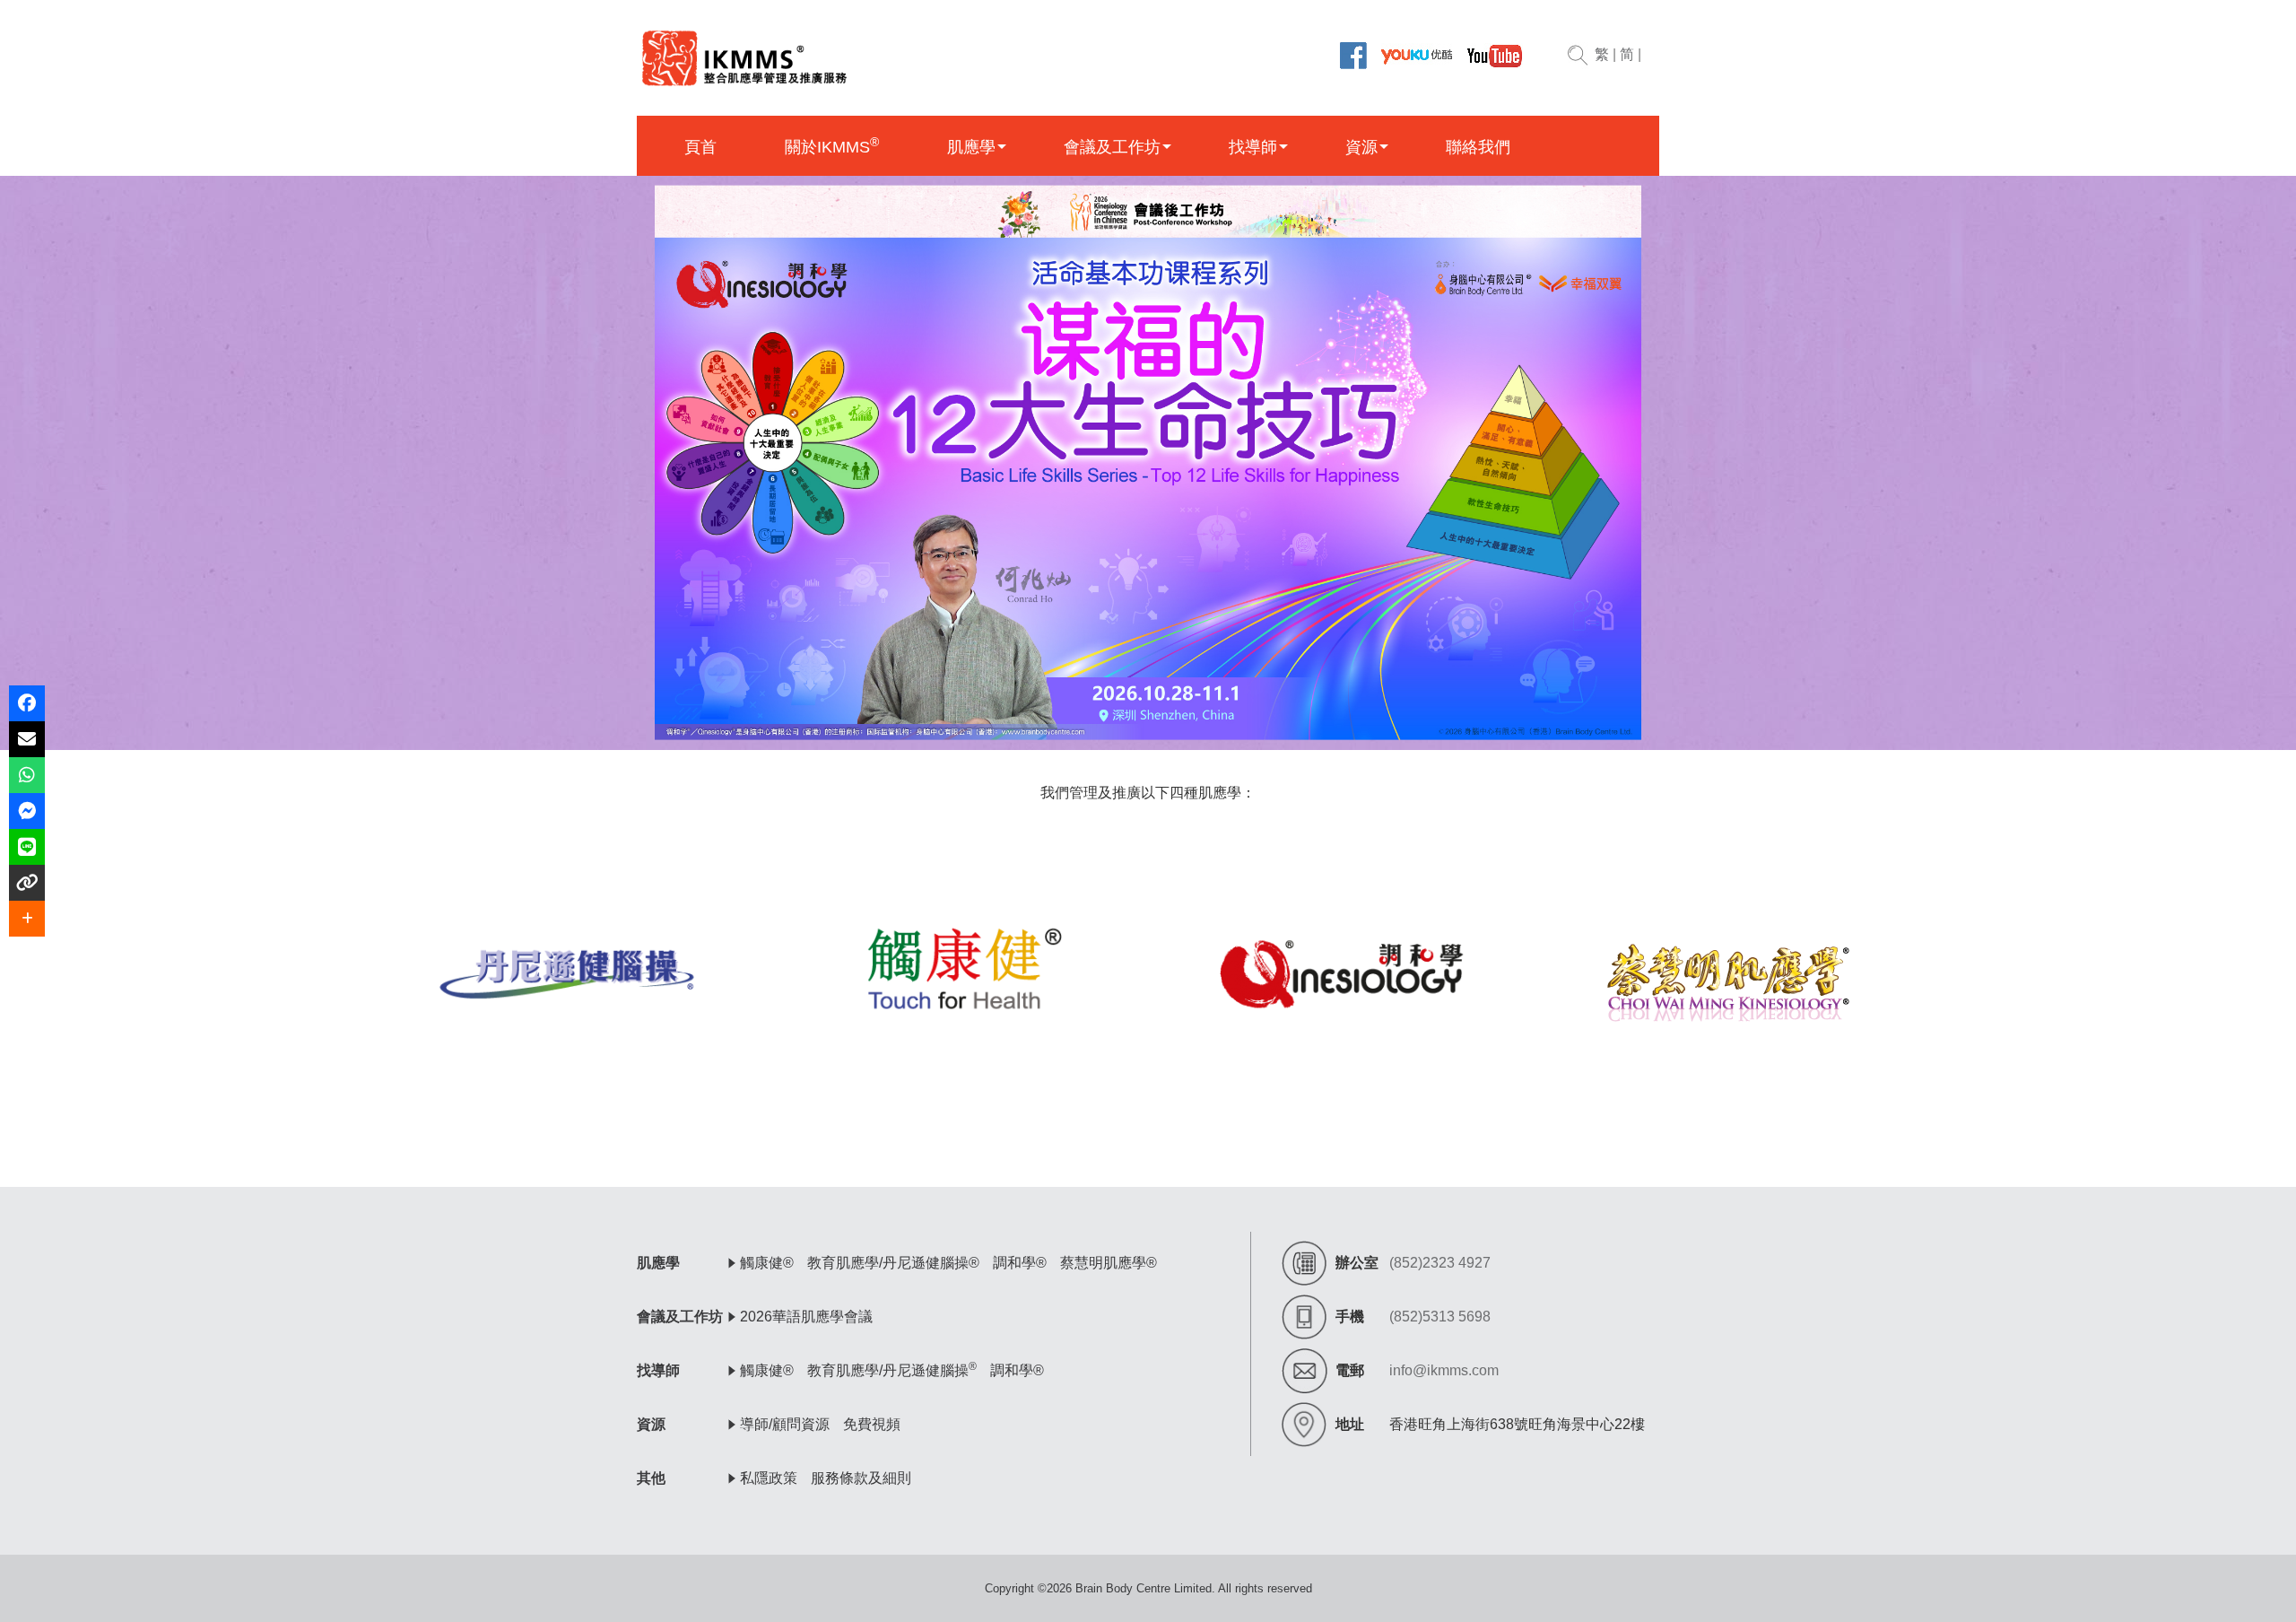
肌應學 (971, 147)
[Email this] (27, 739)
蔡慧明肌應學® (1109, 1263)
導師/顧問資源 (785, 1424)
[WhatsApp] (27, 775)
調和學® (1020, 1263)
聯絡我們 (1478, 147)
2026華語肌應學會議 (806, 1317)
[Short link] (27, 883)
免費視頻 (872, 1424)
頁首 (700, 147)
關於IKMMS (832, 146)
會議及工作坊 (1112, 147)
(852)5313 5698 (1440, 1317)
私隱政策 (769, 1478)
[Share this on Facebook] (27, 703)
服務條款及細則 (861, 1478)
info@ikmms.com (1444, 1370)
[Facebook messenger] (27, 811)
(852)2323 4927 (1440, 1263)
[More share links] (27, 919)
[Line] (27, 847)
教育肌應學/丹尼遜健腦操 (892, 1370)
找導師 (1253, 147)
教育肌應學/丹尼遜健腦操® (893, 1263)
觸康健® (767, 1263)
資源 (1361, 147)
